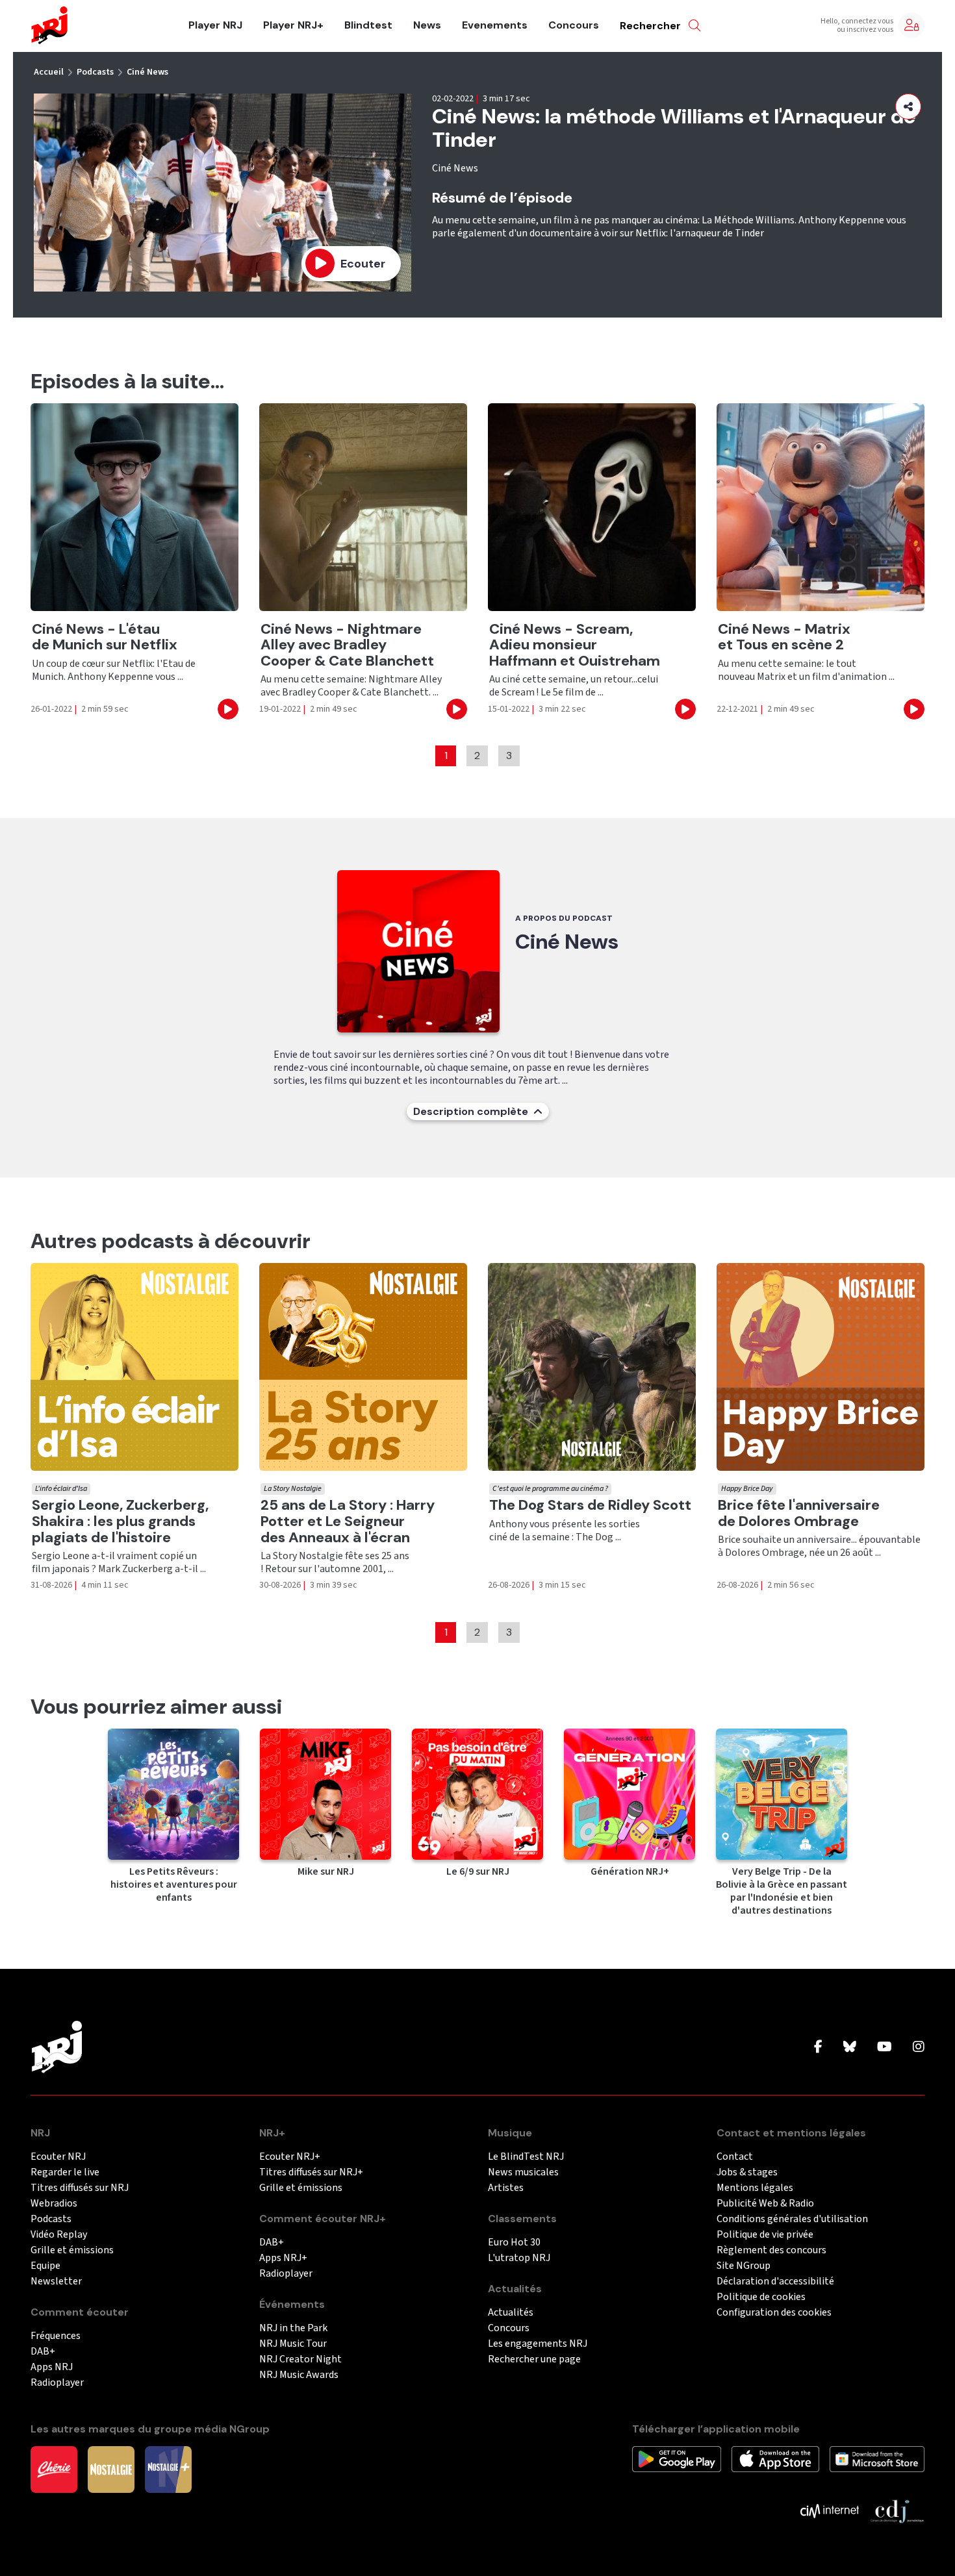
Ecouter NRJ (58, 2157)
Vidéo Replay (59, 2235)
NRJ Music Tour (293, 2344)
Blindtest (368, 25)
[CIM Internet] (830, 2510)
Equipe (45, 2266)
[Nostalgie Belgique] (111, 2469)
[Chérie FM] (54, 2469)
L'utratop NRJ (519, 2258)
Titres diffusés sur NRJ (80, 2188)
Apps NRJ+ (283, 2258)
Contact (735, 2157)
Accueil (49, 72)
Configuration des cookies (774, 2313)
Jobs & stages (747, 2172)
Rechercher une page (534, 2359)
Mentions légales (755, 2188)
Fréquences (56, 2336)
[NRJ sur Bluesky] (850, 2047)
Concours (574, 25)
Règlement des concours (771, 2250)
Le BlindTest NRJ (526, 2157)
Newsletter (56, 2282)
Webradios (54, 2204)
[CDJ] (897, 2510)
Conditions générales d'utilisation (792, 2219)
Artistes (506, 2188)
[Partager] (908, 106)
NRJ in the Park (293, 2328)
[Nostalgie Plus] (168, 2469)
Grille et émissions (72, 2250)
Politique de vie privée (765, 2235)
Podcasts (95, 72)
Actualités (511, 2313)
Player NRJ (215, 25)
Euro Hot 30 (514, 2243)
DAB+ (43, 2352)
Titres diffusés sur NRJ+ (311, 2172)
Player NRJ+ (293, 25)
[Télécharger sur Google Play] (677, 2458)
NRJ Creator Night (300, 2359)
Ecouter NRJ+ (290, 2157)
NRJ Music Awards (299, 2375)
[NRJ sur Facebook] (818, 2047)
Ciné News (147, 72)
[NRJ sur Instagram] (919, 2047)
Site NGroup (744, 2266)
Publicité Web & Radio (765, 2204)
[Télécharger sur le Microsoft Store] (877, 2458)
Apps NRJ (52, 2367)
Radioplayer (57, 2383)
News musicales (523, 2172)
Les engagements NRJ (538, 2344)
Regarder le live (65, 2172)
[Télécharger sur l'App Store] (775, 2458)
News (427, 25)
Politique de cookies (761, 2297)
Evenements (495, 25)
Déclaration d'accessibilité (775, 2282)
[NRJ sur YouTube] (885, 2047)
